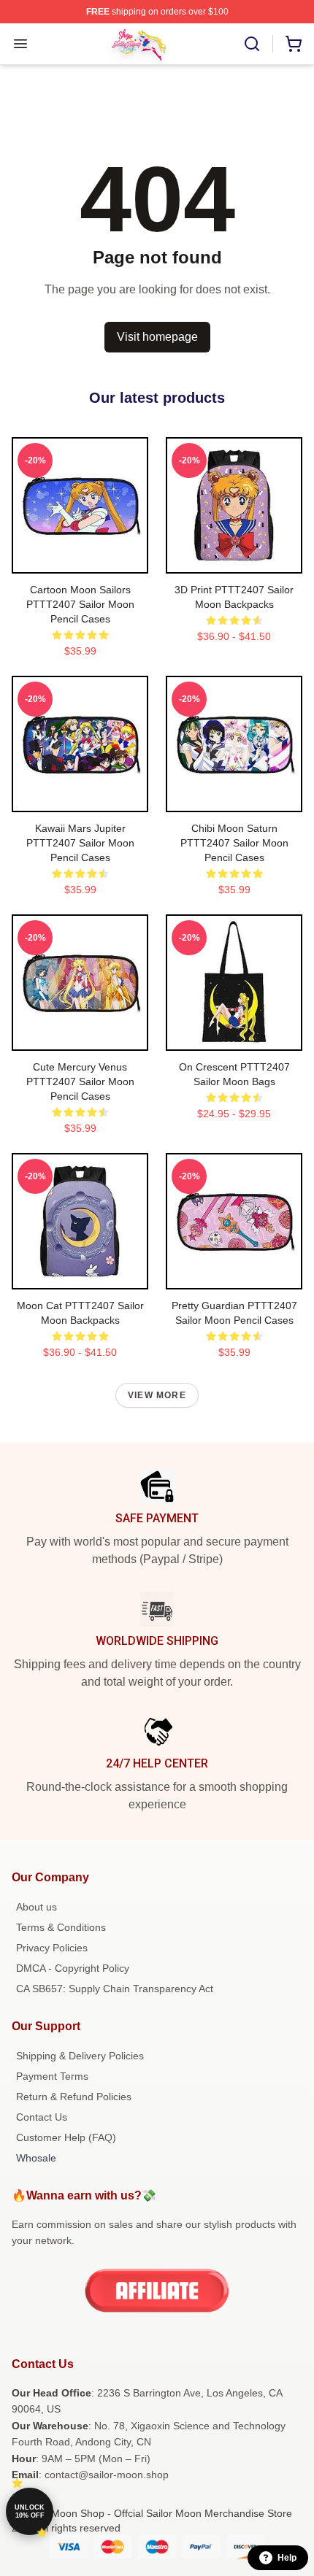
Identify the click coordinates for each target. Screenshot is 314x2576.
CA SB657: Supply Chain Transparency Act (115, 1989)
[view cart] (294, 44)
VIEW (80, 559)
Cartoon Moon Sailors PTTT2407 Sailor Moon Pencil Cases (80, 604)
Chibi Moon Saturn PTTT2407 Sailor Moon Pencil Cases (234, 843)
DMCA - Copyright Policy (73, 1968)
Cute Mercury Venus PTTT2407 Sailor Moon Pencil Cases (80, 1081)
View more (157, 1395)
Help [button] (287, 2558)
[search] (252, 44)
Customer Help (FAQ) (66, 2137)
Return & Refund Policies (74, 2097)
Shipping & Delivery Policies (80, 2056)
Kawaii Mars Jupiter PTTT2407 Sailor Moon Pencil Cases (80, 843)
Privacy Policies (52, 1948)
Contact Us (42, 2117)
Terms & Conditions (61, 1927)
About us (37, 1907)
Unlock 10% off (30, 2511)
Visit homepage (157, 337)
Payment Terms (52, 2076)
